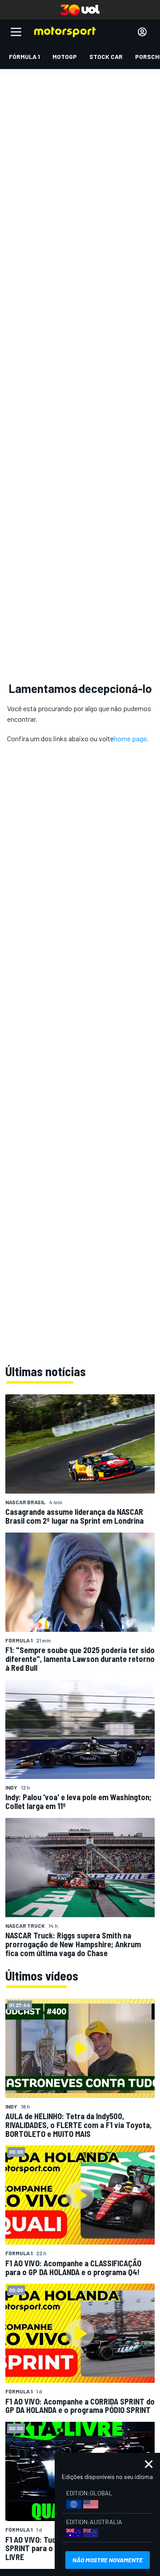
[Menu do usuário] (142, 32)
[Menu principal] (16, 32)
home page (130, 738)
